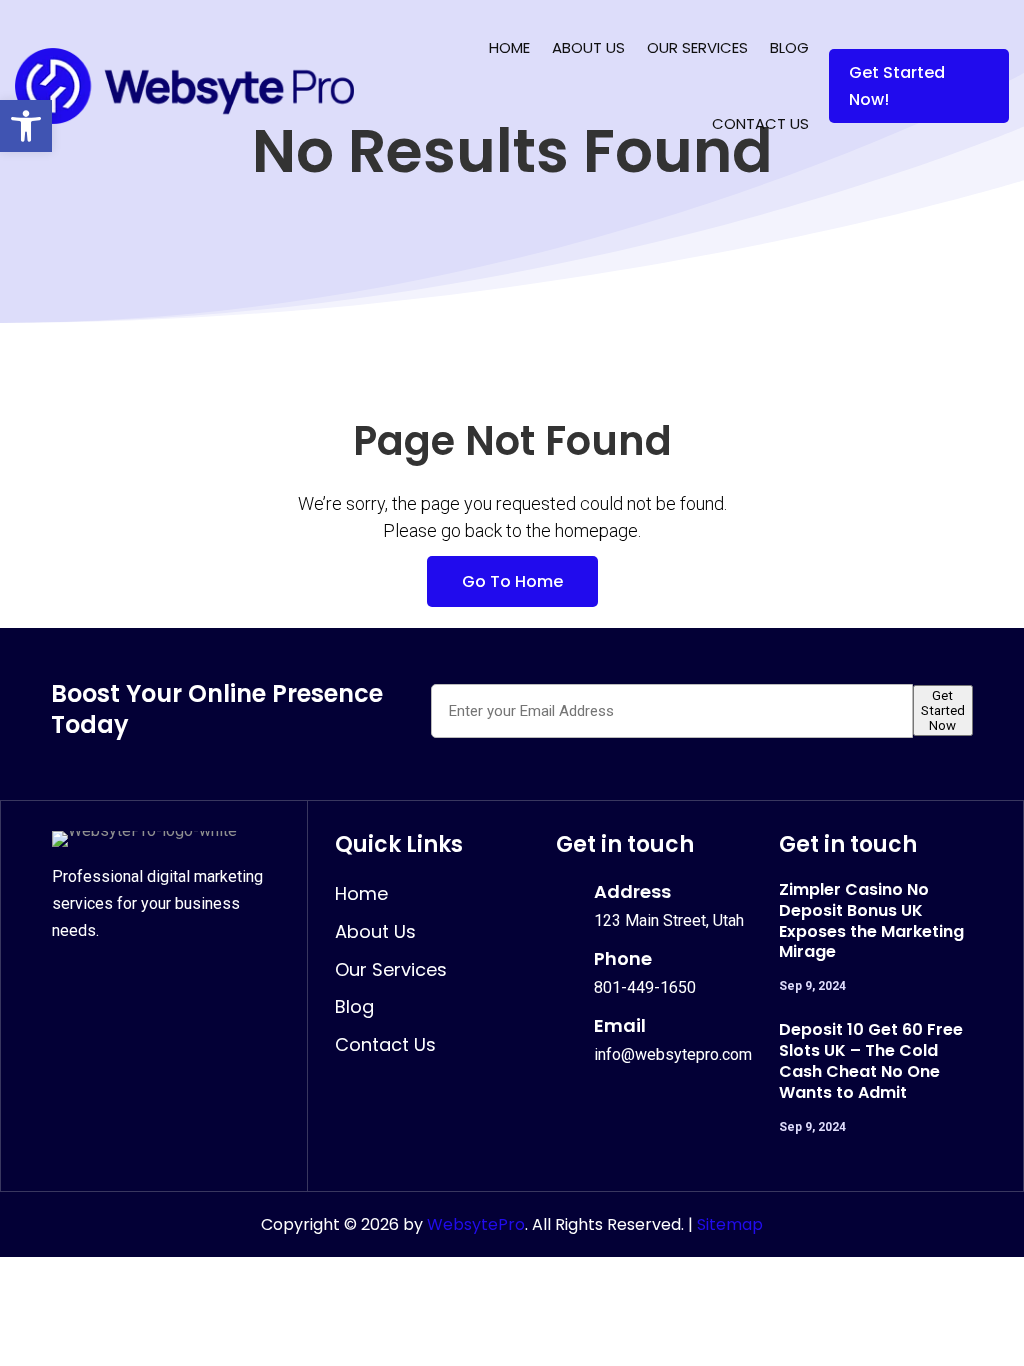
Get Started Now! (897, 86)
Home (509, 47)
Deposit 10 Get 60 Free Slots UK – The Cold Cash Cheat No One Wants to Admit (871, 1060)
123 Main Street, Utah (669, 920)
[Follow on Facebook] (70, 978)
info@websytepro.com (673, 1054)
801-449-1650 (645, 987)
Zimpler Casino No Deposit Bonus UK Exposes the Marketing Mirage (871, 920)
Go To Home (512, 581)
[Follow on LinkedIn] (158, 978)
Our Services (697, 47)
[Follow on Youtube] (202, 978)
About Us (588, 47)
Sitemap (730, 1224)
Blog (789, 47)
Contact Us (760, 123)
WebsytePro (474, 1224)
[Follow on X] (114, 978)
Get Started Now (943, 710)
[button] (26, 126)
